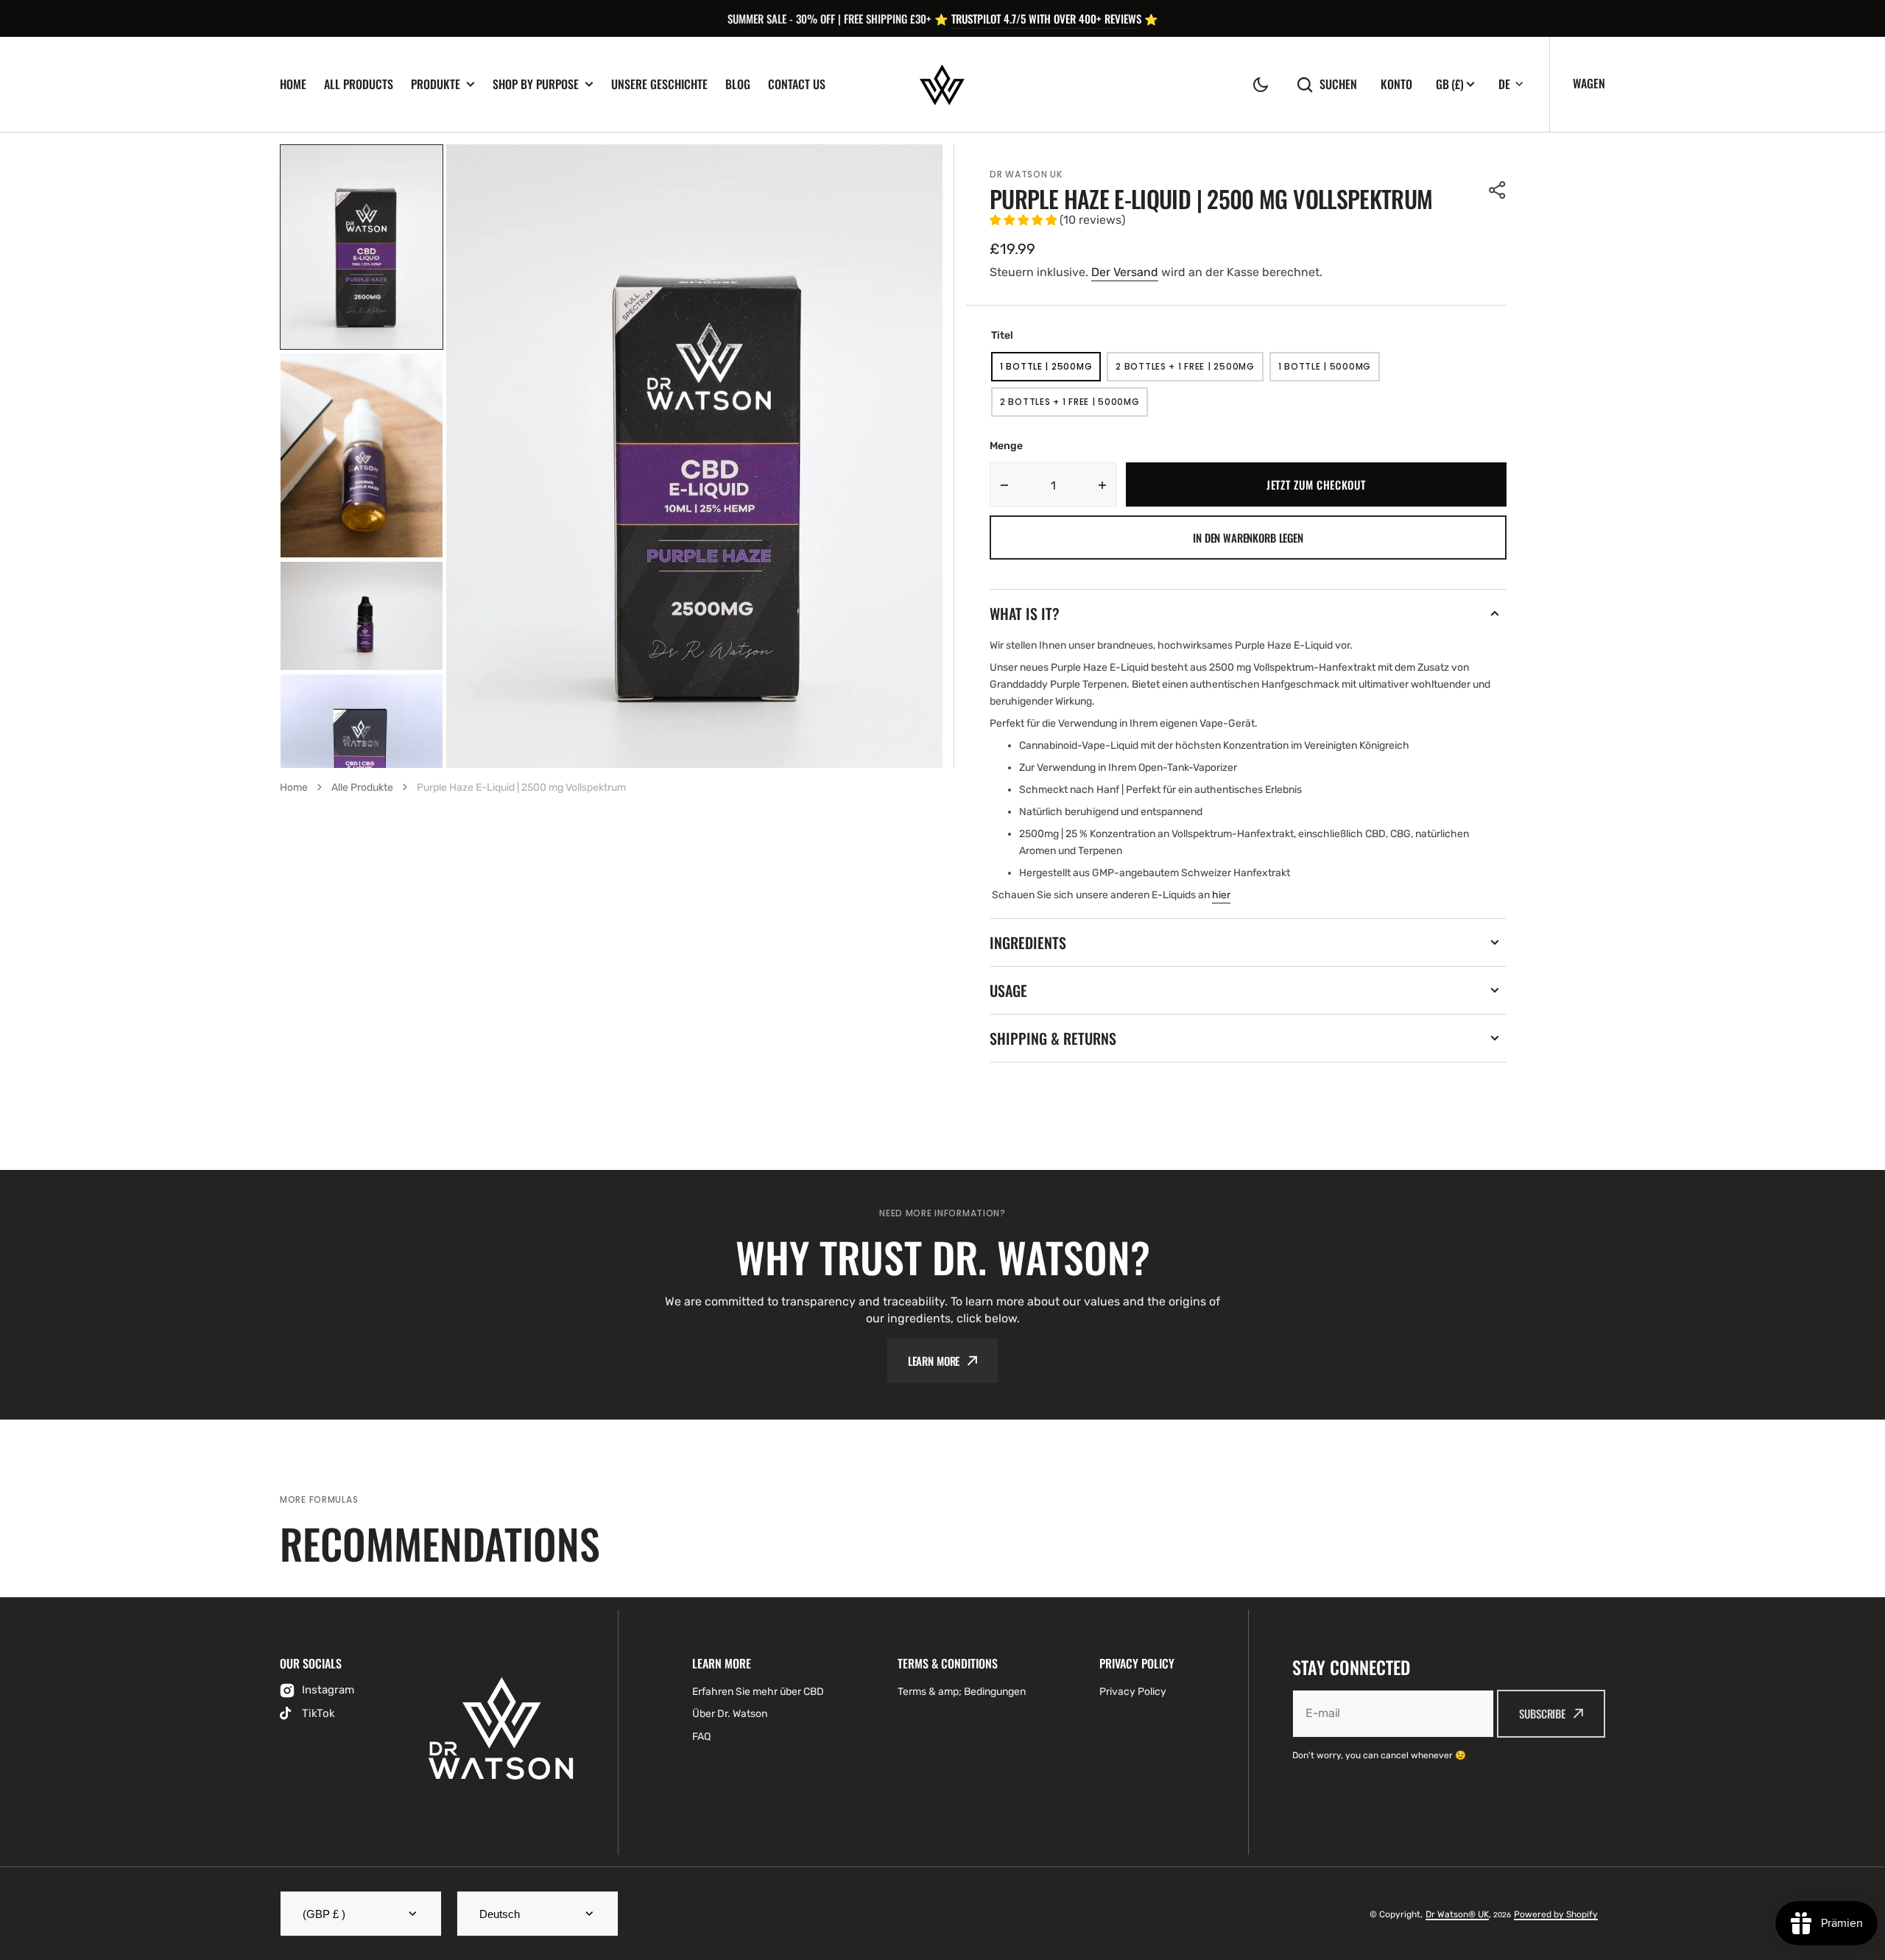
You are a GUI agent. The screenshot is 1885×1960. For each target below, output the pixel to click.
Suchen (1338, 84)
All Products (359, 84)
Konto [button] (1396, 84)
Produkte (436, 84)
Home (293, 84)
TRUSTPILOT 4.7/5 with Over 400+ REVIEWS (1046, 18)
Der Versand (1125, 272)
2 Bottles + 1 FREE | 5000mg (1070, 406)
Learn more (934, 1361)
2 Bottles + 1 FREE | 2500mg (1185, 371)
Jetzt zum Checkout (1316, 484)
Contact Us (797, 84)
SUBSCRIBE (1542, 1713)
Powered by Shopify (1556, 1914)
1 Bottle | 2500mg (1050, 371)
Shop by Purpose (536, 84)
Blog (738, 84)
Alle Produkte (362, 787)
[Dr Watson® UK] (942, 85)
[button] (1261, 85)
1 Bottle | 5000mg (1329, 371)
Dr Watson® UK (1457, 1914)
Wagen (1589, 83)
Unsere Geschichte (659, 84)
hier (1221, 895)
